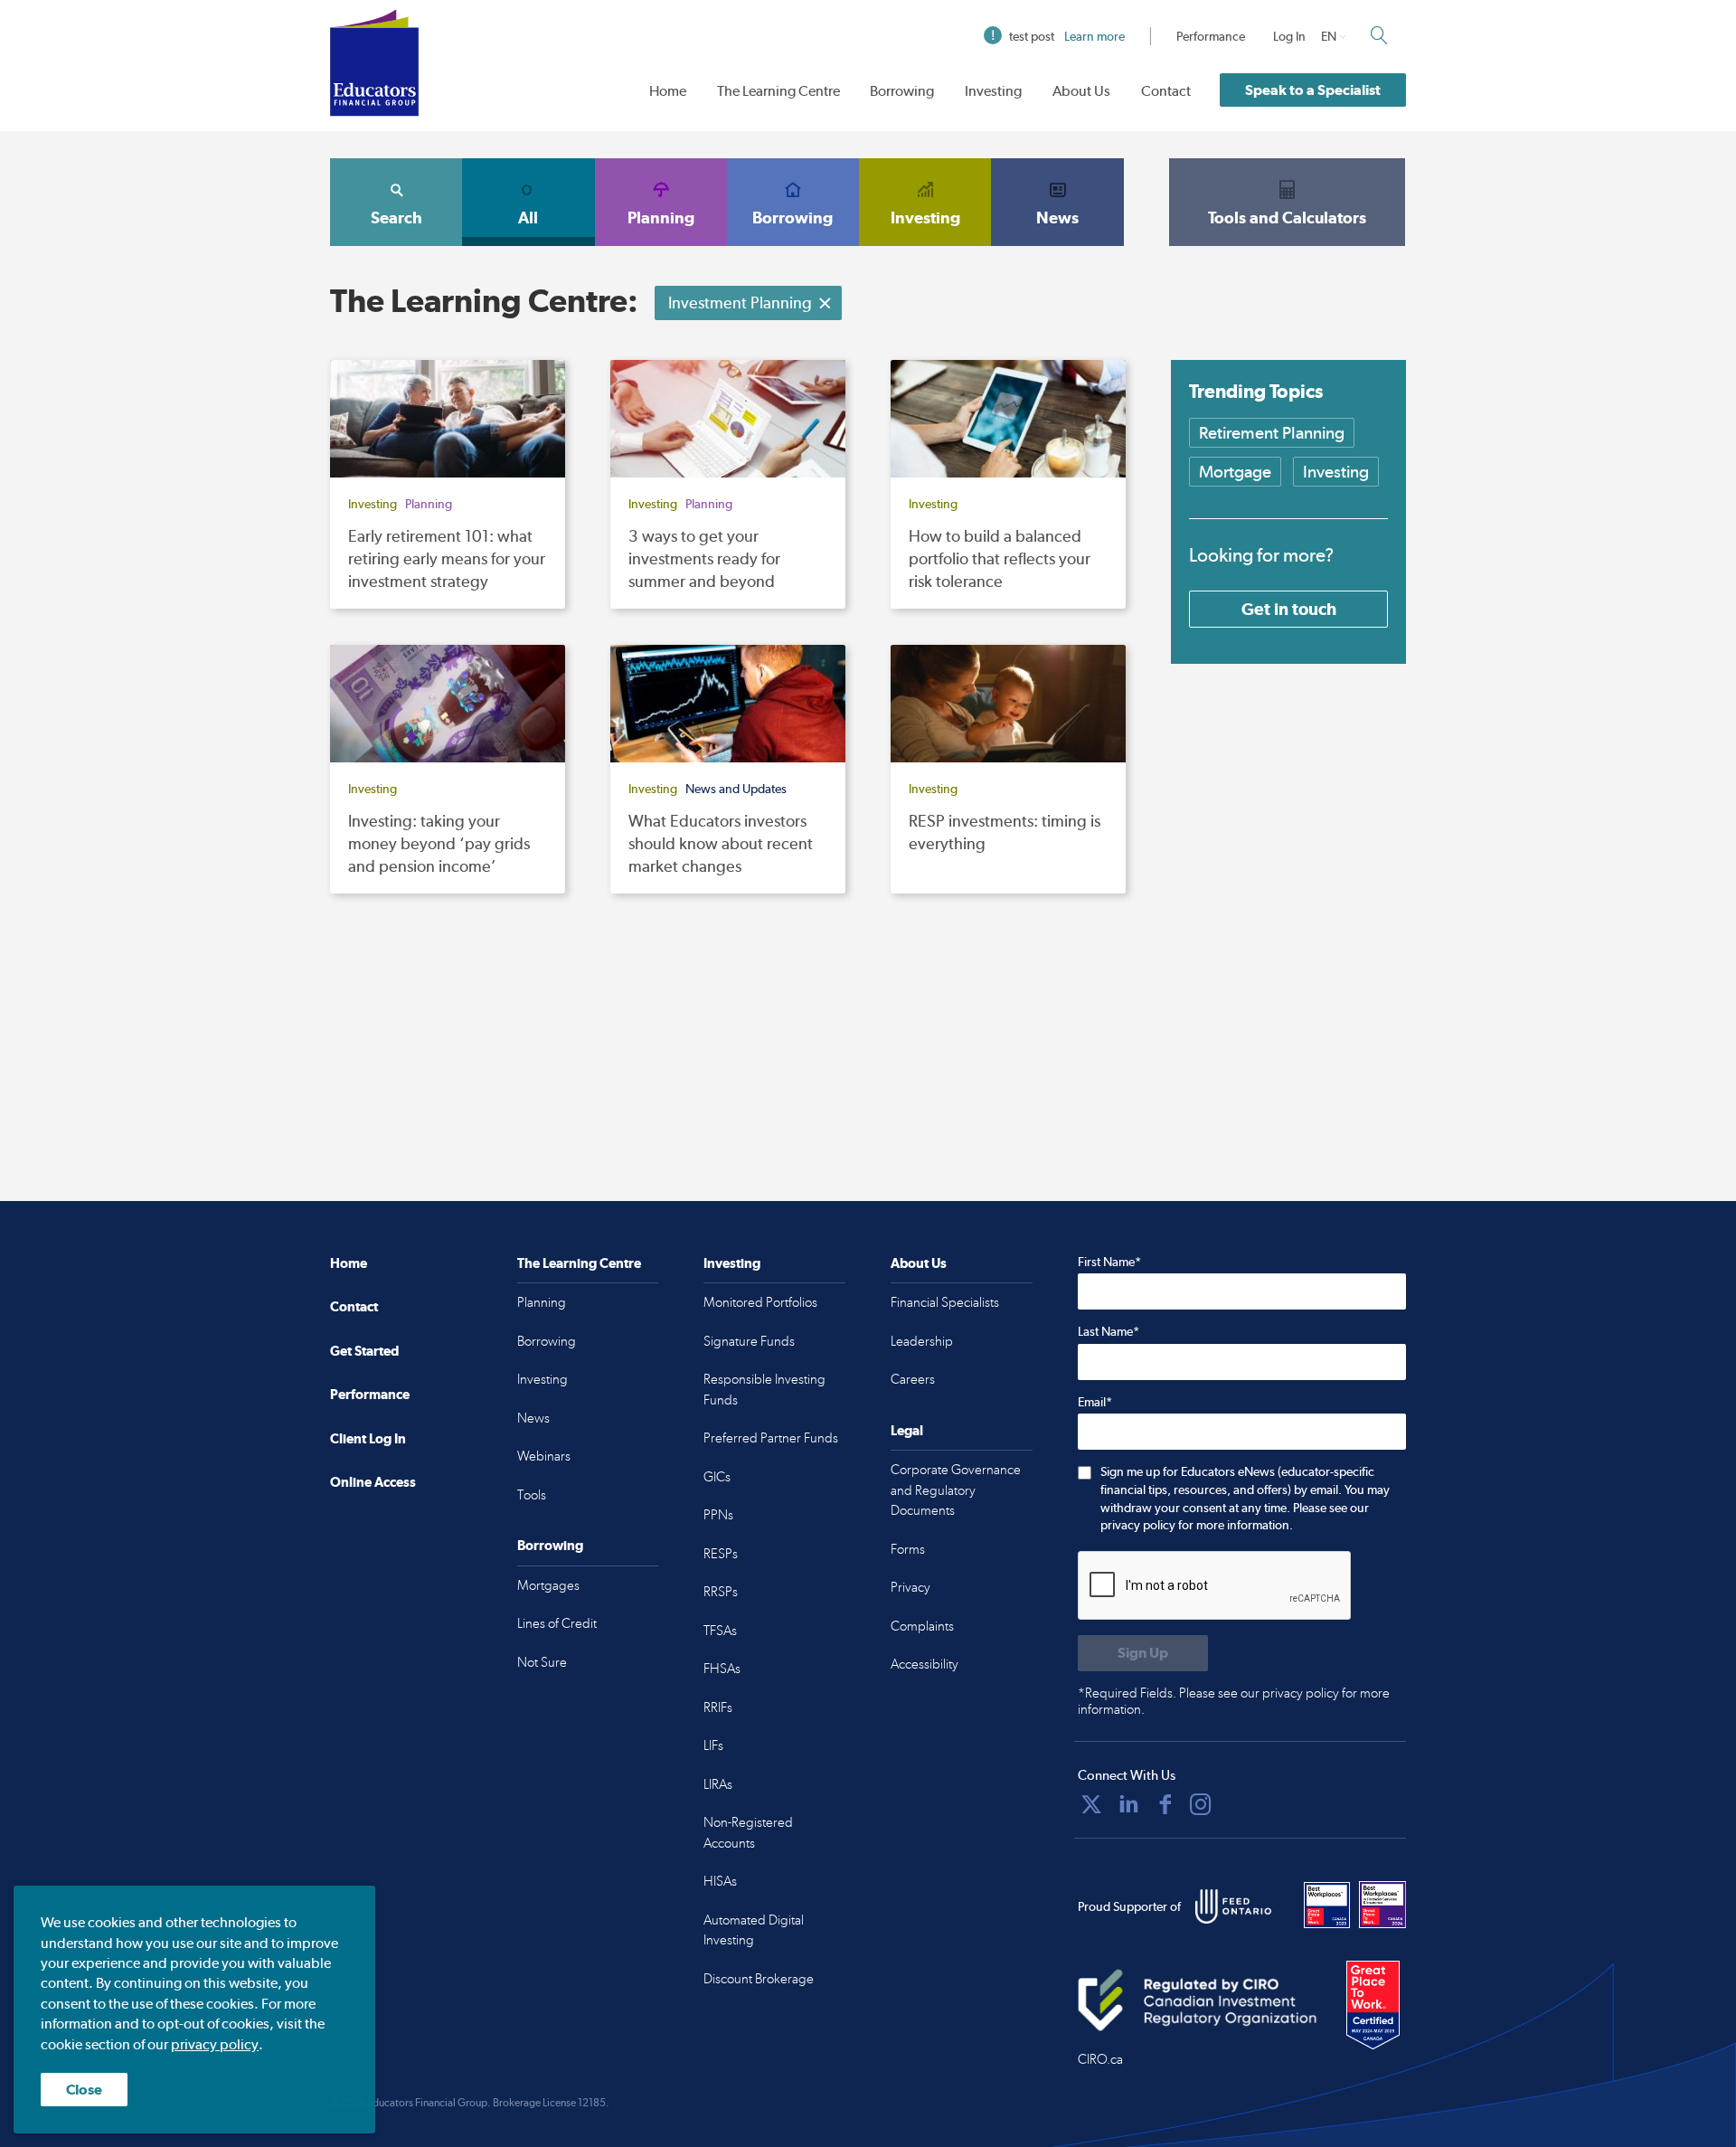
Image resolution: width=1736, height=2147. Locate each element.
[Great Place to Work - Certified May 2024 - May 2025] (1373, 2006)
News (1057, 218)
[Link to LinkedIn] (1128, 1804)
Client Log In (368, 1438)
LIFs (713, 1745)
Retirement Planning (1272, 433)
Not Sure (542, 1662)
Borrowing (902, 91)
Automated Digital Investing (754, 1930)
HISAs (720, 1881)
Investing (993, 91)
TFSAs (720, 1631)
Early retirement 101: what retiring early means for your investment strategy (447, 558)
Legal (907, 1430)
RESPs (721, 1554)
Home (668, 91)
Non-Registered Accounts (748, 1833)
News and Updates (736, 789)
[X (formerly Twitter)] (1091, 1804)
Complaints (922, 1626)
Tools (532, 1495)
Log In (1289, 36)
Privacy (910, 1587)
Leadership (922, 1341)
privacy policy (215, 2044)
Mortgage (1235, 472)
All (528, 218)
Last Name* (1109, 1331)
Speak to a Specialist (1313, 90)
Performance (1211, 36)
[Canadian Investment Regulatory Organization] (1198, 2000)
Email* (1095, 1402)
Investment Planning (740, 303)
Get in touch (1289, 609)
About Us (1081, 91)
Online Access (373, 1482)
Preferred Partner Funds (771, 1438)
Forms (908, 1549)
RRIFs (718, 1707)
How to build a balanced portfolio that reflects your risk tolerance (1000, 558)
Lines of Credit (557, 1623)
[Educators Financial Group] (374, 63)
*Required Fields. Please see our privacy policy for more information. (1234, 1701)
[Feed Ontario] (1233, 1906)
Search (396, 218)
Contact (1166, 91)
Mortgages (548, 1585)
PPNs (718, 1515)
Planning (661, 218)
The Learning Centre (778, 91)
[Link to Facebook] (1165, 1804)
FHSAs (722, 1669)
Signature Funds (749, 1341)
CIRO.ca (1100, 2059)
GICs (717, 1477)
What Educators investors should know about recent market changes (721, 843)
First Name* (1109, 1262)
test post (1067, 36)
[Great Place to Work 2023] (1327, 1905)
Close (84, 2090)
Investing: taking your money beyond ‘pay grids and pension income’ (439, 843)
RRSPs (721, 1592)
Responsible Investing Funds (764, 1390)
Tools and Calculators (1287, 218)
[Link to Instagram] (1201, 1804)
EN (1329, 36)
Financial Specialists (945, 1302)
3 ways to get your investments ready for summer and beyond (704, 558)
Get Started (364, 1351)
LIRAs (718, 1784)
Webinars (544, 1456)
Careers (913, 1379)
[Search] (1379, 35)
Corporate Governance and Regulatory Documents (956, 1490)
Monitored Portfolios (760, 1302)
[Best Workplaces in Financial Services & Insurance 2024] (1382, 1905)
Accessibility (925, 1664)
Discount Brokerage (759, 1979)
